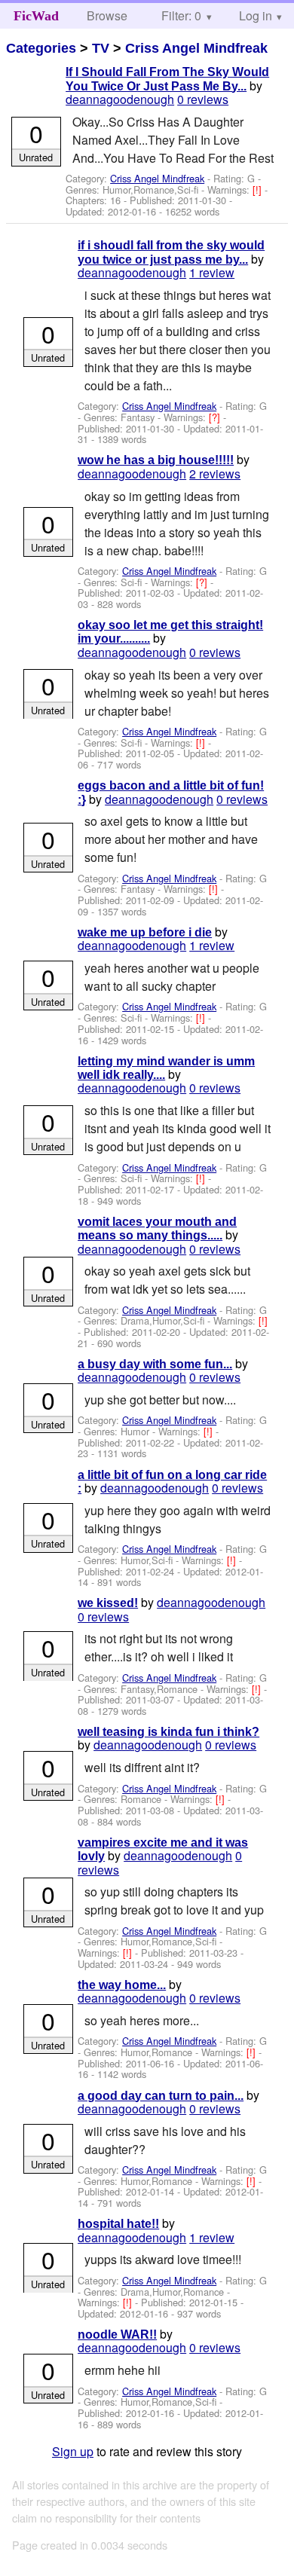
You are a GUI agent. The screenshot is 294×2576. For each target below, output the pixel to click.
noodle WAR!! (117, 2335)
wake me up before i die (145, 932)
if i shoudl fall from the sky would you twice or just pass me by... (171, 252)
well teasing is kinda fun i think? (168, 1732)
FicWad (36, 16)
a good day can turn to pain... (161, 2096)
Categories (41, 48)
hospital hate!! (118, 2224)
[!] (259, 189)
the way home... (122, 1985)
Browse (107, 15)
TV (101, 48)
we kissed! (108, 1603)
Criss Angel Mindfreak (196, 48)
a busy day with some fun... (155, 1364)
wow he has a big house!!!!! (156, 460)
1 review (212, 272)
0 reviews (203, 99)
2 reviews (215, 474)
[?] (216, 417)
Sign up (73, 2451)
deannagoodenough (120, 99)
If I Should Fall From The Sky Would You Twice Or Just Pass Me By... (167, 79)
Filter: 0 (181, 15)
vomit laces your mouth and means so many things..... (157, 1228)
